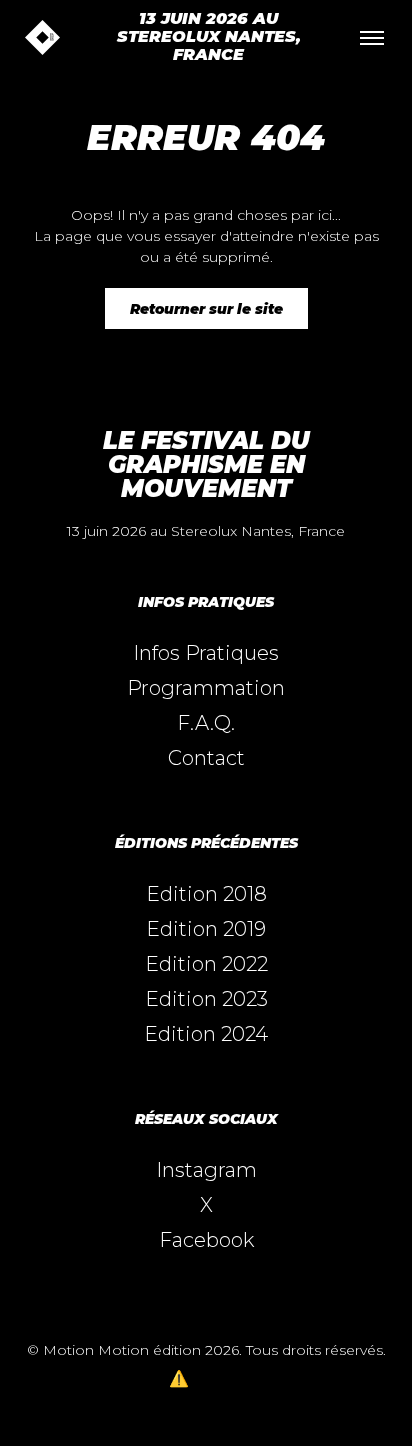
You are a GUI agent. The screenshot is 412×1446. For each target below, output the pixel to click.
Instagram (206, 1170)
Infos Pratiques (206, 653)
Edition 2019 (206, 929)
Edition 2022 (206, 964)
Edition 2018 (206, 894)
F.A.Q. (206, 723)
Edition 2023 (206, 999)
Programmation (206, 688)
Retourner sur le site (206, 309)
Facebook (206, 1240)
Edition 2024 (206, 1034)
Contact (206, 758)
